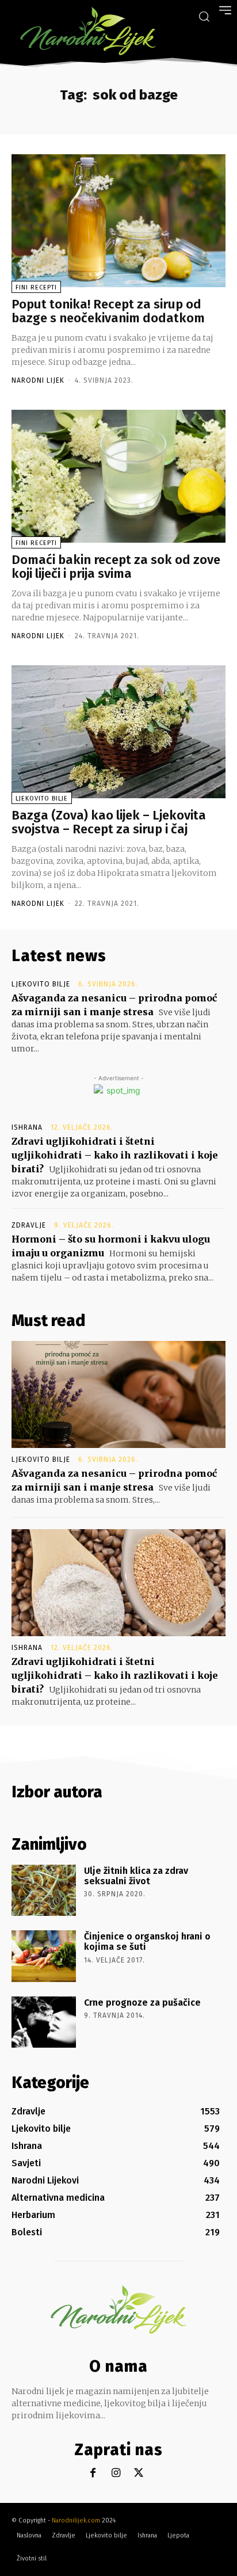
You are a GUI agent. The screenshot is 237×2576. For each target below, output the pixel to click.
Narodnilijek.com (76, 2520)
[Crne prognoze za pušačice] (44, 2022)
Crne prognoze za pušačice (142, 2003)
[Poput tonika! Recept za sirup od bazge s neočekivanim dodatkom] (118, 221)
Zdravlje (29, 1225)
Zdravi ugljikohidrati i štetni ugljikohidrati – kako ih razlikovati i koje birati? (115, 1155)
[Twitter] (139, 2473)
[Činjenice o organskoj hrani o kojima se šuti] (44, 1956)
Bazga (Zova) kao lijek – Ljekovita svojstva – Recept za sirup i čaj (109, 822)
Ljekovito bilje (42, 799)
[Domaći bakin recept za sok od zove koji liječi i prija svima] (118, 476)
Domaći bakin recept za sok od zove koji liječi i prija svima (116, 567)
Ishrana (27, 1127)
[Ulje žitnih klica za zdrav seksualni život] (44, 1890)
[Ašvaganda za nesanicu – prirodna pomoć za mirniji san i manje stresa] (118, 1394)
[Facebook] (93, 2473)
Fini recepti (36, 287)
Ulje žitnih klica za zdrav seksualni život (136, 1876)
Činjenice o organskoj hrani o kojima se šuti (147, 1941)
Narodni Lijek (38, 380)
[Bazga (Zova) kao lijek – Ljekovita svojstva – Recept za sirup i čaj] (118, 732)
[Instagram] (116, 2473)
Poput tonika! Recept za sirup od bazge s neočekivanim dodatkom (108, 311)
